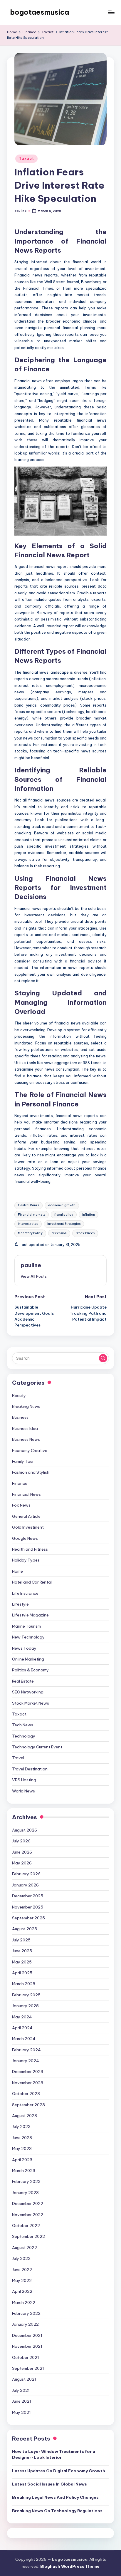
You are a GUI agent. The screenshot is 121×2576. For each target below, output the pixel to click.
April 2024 (22, 2028)
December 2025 (28, 1896)
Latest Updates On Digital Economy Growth (59, 2471)
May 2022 (22, 2280)
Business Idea (25, 1428)
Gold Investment (28, 1527)
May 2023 (22, 2149)
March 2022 (24, 2302)
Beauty (19, 1396)
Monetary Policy (30, 1233)
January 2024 (26, 2061)
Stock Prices (85, 1233)
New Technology (28, 1637)
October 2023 (26, 2094)
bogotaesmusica (40, 12)
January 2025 (25, 2006)
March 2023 (24, 2171)
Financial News (26, 1494)
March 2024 (24, 2039)
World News (23, 1791)
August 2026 (25, 1830)
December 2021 (27, 2335)
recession (59, 1233)
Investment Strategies (64, 1224)
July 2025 (21, 1940)
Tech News (23, 1725)
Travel (18, 1758)
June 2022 (22, 2270)
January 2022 (25, 2324)
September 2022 (28, 2236)
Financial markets (32, 1215)
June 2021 (22, 2401)
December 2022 (28, 2203)
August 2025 (25, 1929)
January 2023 (25, 2193)
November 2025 (28, 1907)
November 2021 (27, 2346)
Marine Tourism (26, 1626)
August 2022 (25, 2248)
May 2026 (22, 1863)
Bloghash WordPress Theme (70, 2566)
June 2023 (22, 2138)
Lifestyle (20, 1604)
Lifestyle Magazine (30, 1615)
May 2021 (21, 2412)
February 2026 (26, 1874)
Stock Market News (31, 1703)
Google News (25, 1538)
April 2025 (22, 1973)
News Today (24, 1648)
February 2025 (26, 1995)
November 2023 (28, 2083)
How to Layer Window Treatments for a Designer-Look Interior (54, 2454)
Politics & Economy (30, 1670)
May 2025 (22, 1962)
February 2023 (26, 2181)
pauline (31, 1265)
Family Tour (23, 1461)
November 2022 (28, 2215)
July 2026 (21, 1841)
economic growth (62, 1205)
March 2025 (24, 1984)
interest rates (28, 1224)
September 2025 (28, 1918)
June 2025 (22, 1951)
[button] (34, 1276)
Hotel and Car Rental (32, 1582)
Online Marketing (28, 1659)
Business (20, 1417)
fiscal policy (64, 1215)
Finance (20, 1483)
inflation (89, 1215)
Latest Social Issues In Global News (49, 2484)
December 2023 (28, 2072)
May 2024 (22, 2017)
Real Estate (23, 1681)
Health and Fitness (30, 1549)
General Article (26, 1516)
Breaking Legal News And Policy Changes (55, 2497)
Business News (26, 1439)
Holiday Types (26, 1560)
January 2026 (25, 1885)
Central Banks (28, 1205)
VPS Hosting (24, 1780)
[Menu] (111, 12)
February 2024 (26, 2050)
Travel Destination (30, 1769)
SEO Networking (28, 1692)
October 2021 (26, 2357)
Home (17, 1571)
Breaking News (26, 1406)
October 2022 (26, 2226)
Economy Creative (30, 1450)
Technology (24, 1736)
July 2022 (21, 2258)
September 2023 (28, 2105)
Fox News (21, 1505)
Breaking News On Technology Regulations (57, 2511)
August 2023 (25, 2116)
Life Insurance (25, 1593)
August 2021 (24, 2379)
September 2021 (28, 2368)
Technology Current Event (37, 1747)
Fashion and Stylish (31, 1472)
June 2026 (22, 1852)
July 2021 (21, 2390)
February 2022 (26, 2313)
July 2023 (21, 2126)
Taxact (26, 159)
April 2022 (22, 2291)
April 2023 (22, 2160)
